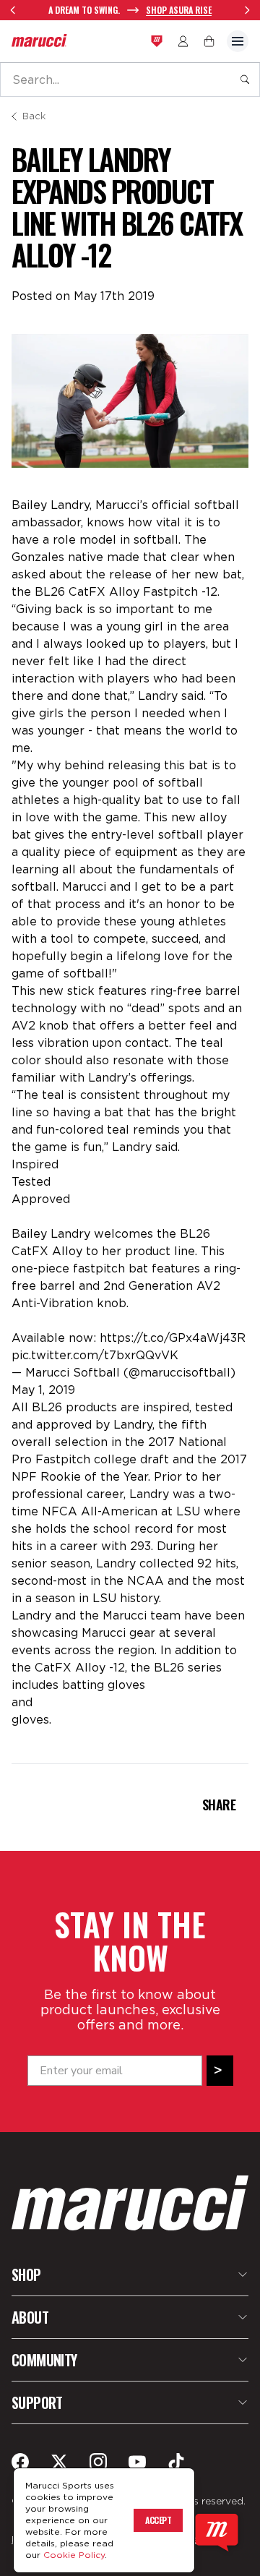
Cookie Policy (74, 2555)
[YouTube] (137, 2462)
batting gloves (104, 1685)
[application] (217, 2533)
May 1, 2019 (43, 1390)
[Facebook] (20, 2462)
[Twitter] (59, 2462)
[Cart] (209, 41)
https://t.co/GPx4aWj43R (173, 1338)
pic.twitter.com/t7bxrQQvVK (95, 1355)
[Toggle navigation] (238, 41)
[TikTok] (176, 2462)
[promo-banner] (130, 10)
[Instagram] (98, 2462)
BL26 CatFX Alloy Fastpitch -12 (126, 592)
